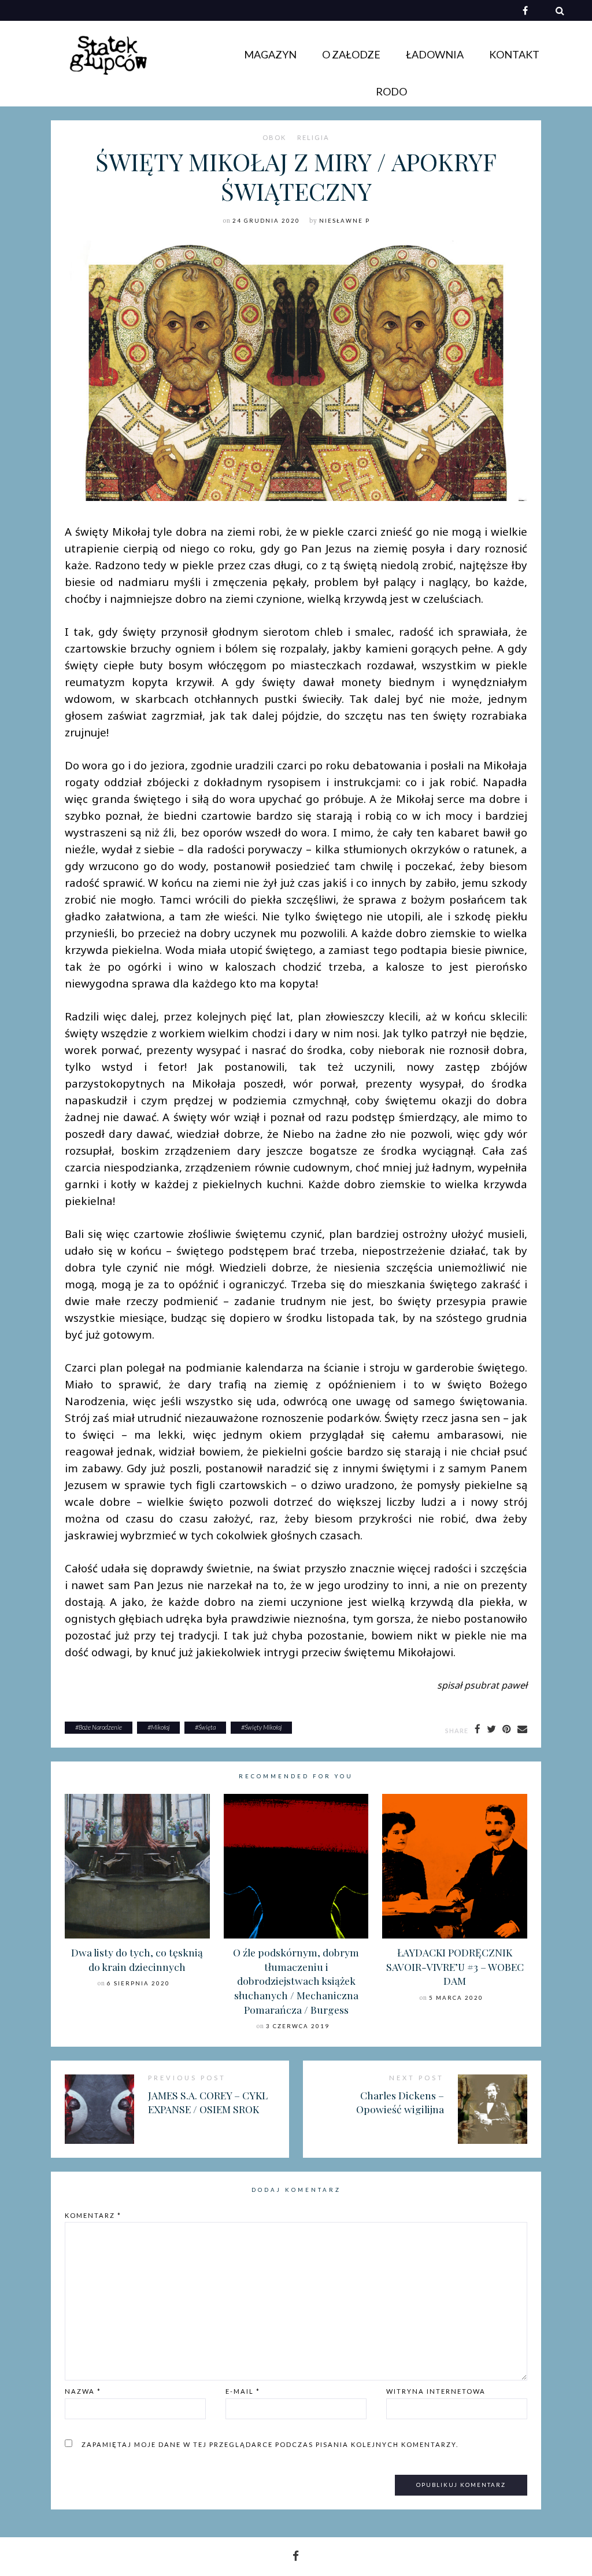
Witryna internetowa (436, 2391)
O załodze (351, 54)
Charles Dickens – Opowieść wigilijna (400, 2102)
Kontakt (514, 54)
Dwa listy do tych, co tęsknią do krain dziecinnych (137, 1959)
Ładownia (435, 54)
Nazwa (83, 2391)
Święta (207, 1727)
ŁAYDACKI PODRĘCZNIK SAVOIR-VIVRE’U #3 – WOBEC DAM (455, 1966)
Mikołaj (160, 1727)
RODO (391, 91)
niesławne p (345, 221)
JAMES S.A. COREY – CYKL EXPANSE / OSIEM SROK (208, 2102)
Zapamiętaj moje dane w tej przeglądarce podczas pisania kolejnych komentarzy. (270, 2444)
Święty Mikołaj (263, 1727)
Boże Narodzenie (100, 1727)
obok (274, 138)
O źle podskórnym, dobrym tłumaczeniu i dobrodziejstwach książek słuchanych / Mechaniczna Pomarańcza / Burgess (296, 1981)
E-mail (243, 2391)
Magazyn (270, 54)
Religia (313, 138)
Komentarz (93, 2215)
